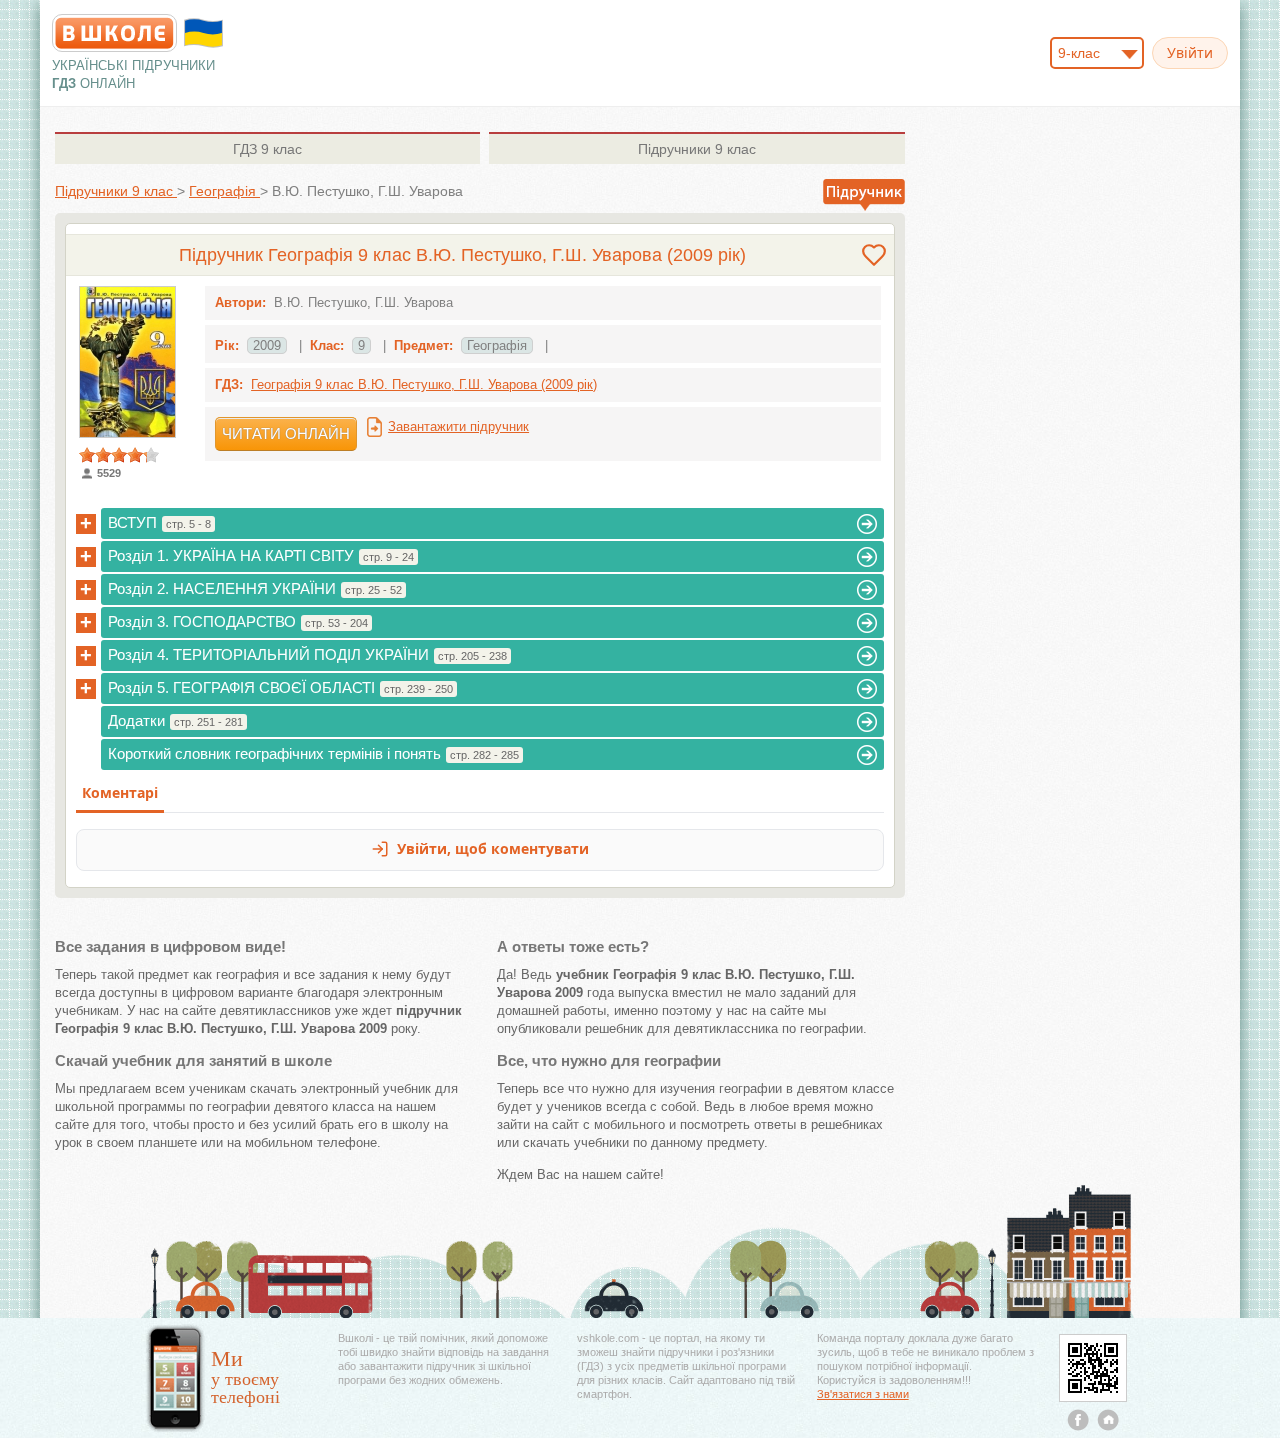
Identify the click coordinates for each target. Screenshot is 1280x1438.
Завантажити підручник (458, 426)
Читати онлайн (286, 433)
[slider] (119, 455)
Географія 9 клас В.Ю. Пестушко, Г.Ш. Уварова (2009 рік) (424, 384)
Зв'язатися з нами (863, 1394)
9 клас (267, 149)
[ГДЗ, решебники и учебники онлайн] (114, 33)
